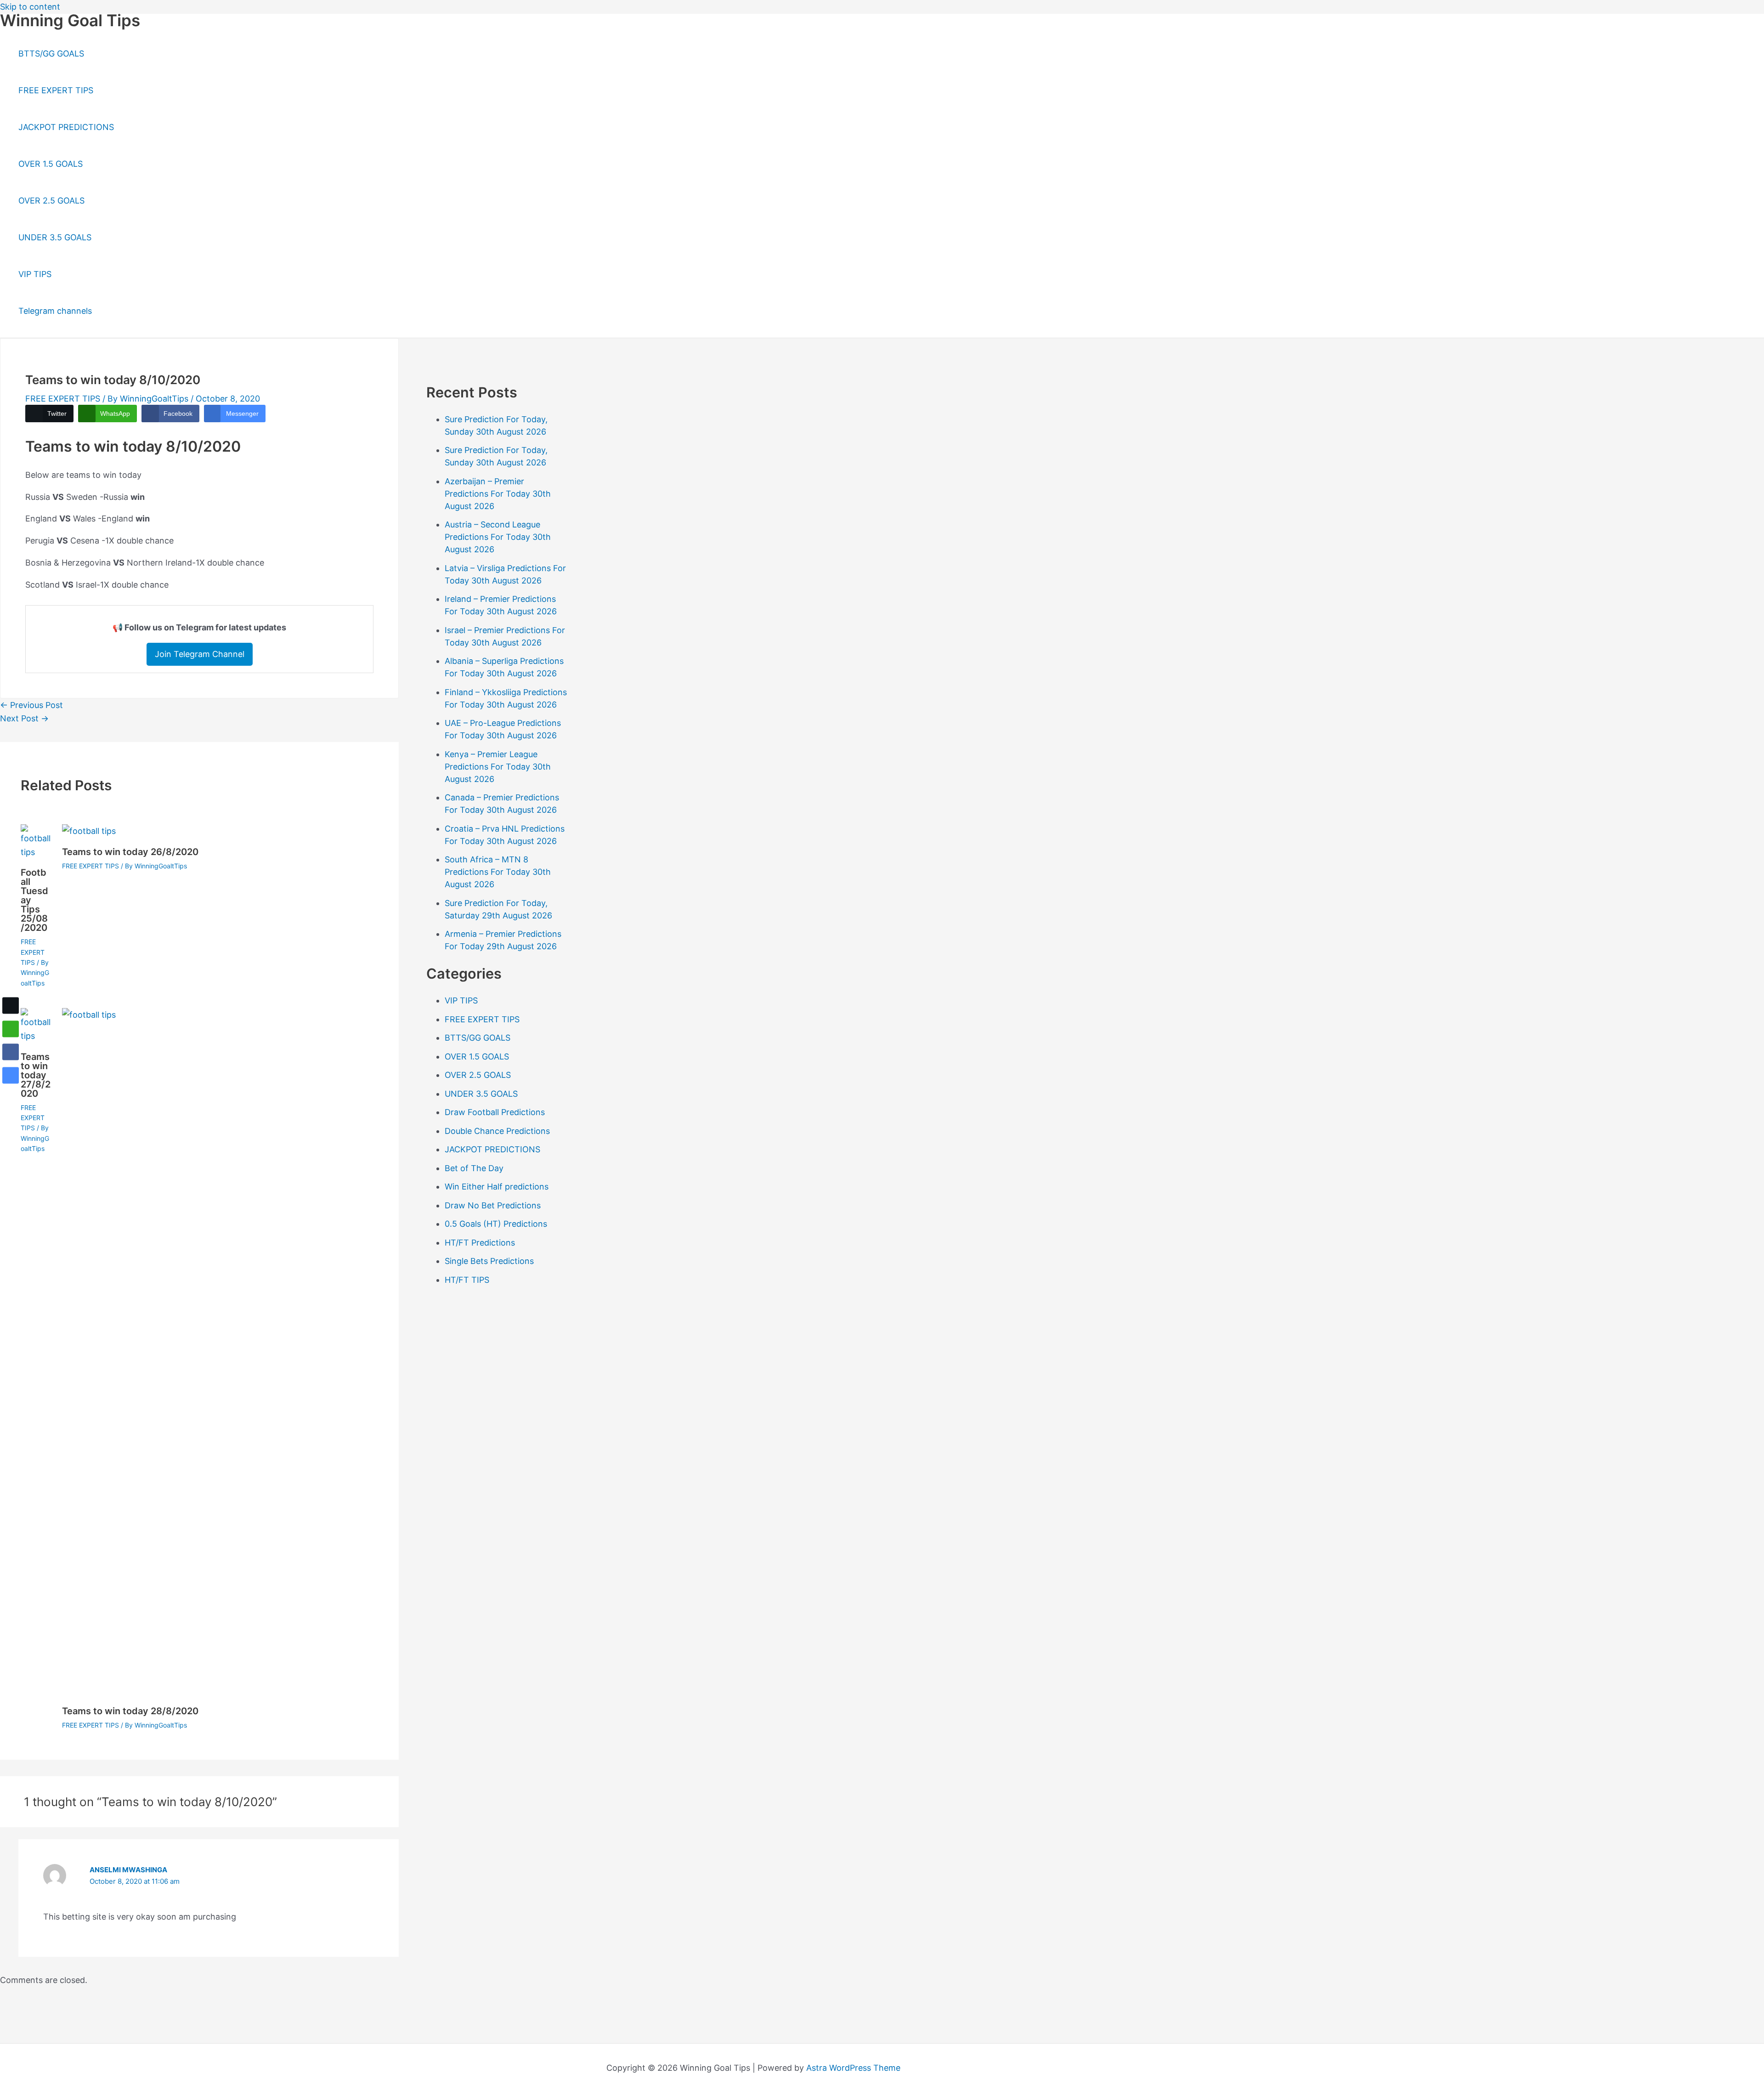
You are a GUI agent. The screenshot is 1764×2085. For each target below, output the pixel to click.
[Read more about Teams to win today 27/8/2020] (36, 1036)
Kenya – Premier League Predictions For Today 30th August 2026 (498, 767)
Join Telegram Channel (200, 654)
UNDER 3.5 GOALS (55, 237)
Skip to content (30, 7)
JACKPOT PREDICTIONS (66, 127)
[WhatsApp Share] (11, 1029)
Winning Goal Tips (70, 20)
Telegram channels (55, 311)
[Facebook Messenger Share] (11, 1076)
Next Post (24, 718)
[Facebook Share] (11, 1052)
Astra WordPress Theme (853, 2068)
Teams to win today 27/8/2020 (36, 1075)
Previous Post (31, 705)
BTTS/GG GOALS (51, 54)
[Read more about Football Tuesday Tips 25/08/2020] (36, 852)
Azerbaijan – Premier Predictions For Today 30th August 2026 (498, 494)
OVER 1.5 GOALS (51, 164)
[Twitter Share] (11, 1006)
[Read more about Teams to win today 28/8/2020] (751, 1015)
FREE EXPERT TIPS (56, 90)
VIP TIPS (35, 274)
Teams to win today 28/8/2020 (130, 1711)
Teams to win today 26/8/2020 (130, 852)
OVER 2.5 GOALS (51, 201)
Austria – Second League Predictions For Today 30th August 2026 (498, 537)
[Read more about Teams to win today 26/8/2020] (89, 831)
